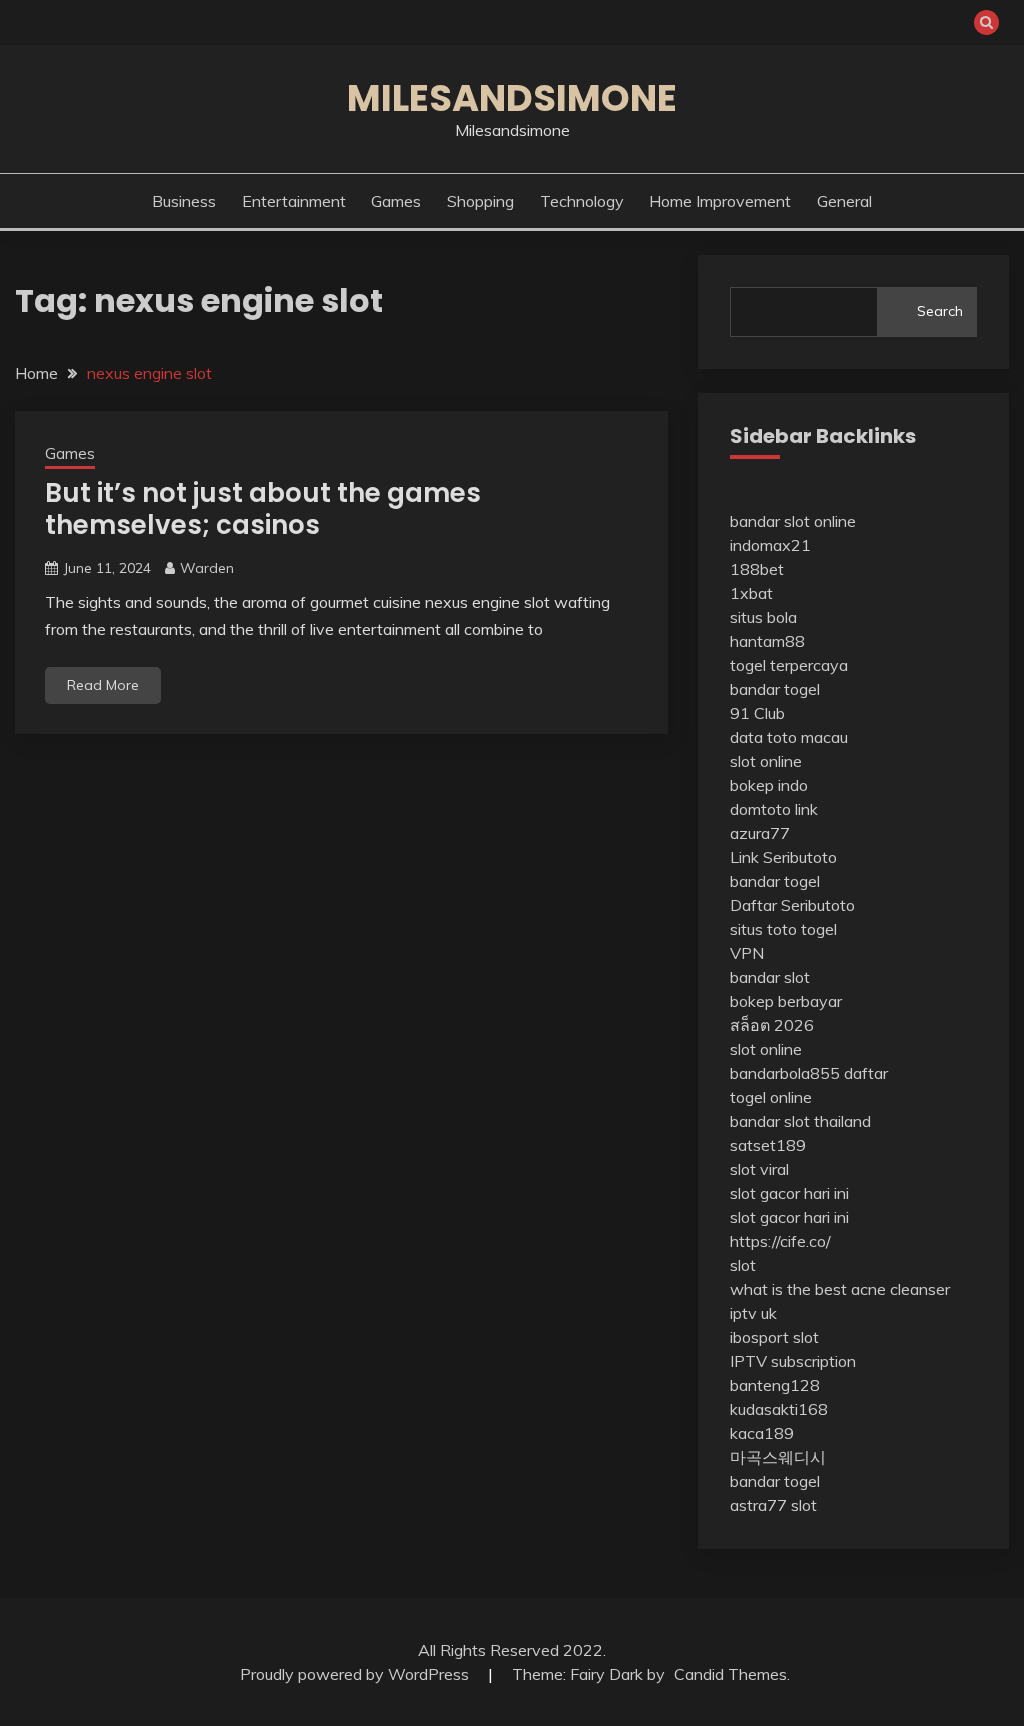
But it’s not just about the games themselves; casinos (263, 509)
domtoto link (774, 809)
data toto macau (789, 737)
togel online (771, 1097)
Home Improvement (720, 201)
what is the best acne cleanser (840, 1289)
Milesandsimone (512, 98)
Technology (582, 201)
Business (184, 201)
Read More (103, 685)
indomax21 (770, 545)
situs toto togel (783, 929)
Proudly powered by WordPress (356, 1674)
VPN (747, 953)
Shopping (480, 201)
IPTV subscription (793, 1361)
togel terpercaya (789, 665)
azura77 (760, 833)
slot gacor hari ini (789, 1193)
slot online (766, 761)
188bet (757, 569)
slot (743, 1265)
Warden (207, 568)
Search (940, 311)
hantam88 (767, 641)
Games (396, 201)
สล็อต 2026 (772, 1025)
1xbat (751, 593)
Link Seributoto (783, 857)
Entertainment (294, 201)
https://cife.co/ (780, 1241)
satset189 (768, 1145)
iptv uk (753, 1313)
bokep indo (769, 785)
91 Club (757, 713)
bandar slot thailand (800, 1121)
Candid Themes (730, 1674)
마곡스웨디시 (778, 1457)
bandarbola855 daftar (809, 1073)
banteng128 (775, 1385)
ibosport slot (774, 1337)
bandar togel (775, 689)
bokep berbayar (786, 1001)
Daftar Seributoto (792, 905)
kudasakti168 (779, 1409)
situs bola (763, 617)
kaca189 (762, 1433)
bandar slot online (793, 521)
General (844, 201)
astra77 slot (773, 1505)
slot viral (759, 1169)
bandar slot (770, 977)
